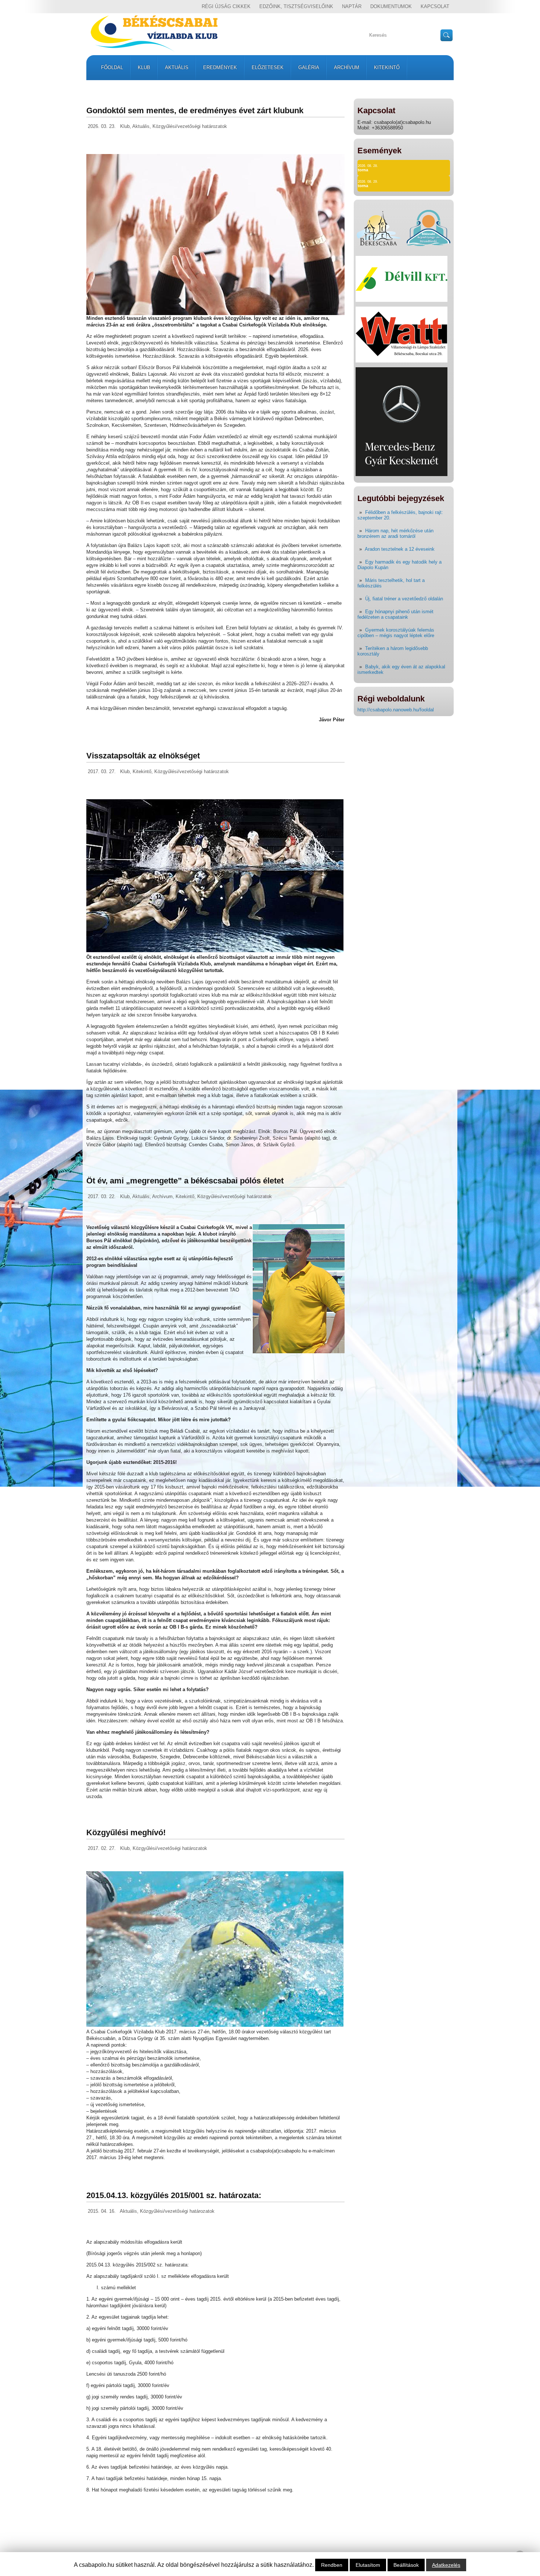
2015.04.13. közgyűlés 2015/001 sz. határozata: (174, 2195)
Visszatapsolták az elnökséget (143, 756)
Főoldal (112, 67)
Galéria (309, 67)
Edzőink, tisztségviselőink (296, 6)
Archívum (347, 67)
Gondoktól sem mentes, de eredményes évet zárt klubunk (195, 110)
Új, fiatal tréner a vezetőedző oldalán (404, 599)
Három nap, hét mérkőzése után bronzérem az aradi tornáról (395, 533)
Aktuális (177, 67)
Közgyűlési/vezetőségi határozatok (190, 126)
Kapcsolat (435, 6)
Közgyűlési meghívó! (126, 1832)
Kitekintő (387, 67)
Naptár (352, 6)
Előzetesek (268, 67)
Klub (144, 67)
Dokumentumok (391, 6)
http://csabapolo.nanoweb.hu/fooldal (396, 710)
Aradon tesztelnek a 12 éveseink (400, 549)
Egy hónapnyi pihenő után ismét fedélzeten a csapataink (395, 614)
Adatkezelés (446, 2565)
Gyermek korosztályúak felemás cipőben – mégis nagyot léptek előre (396, 633)
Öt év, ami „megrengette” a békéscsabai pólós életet (185, 1181)
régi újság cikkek (226, 6)
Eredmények (220, 67)
